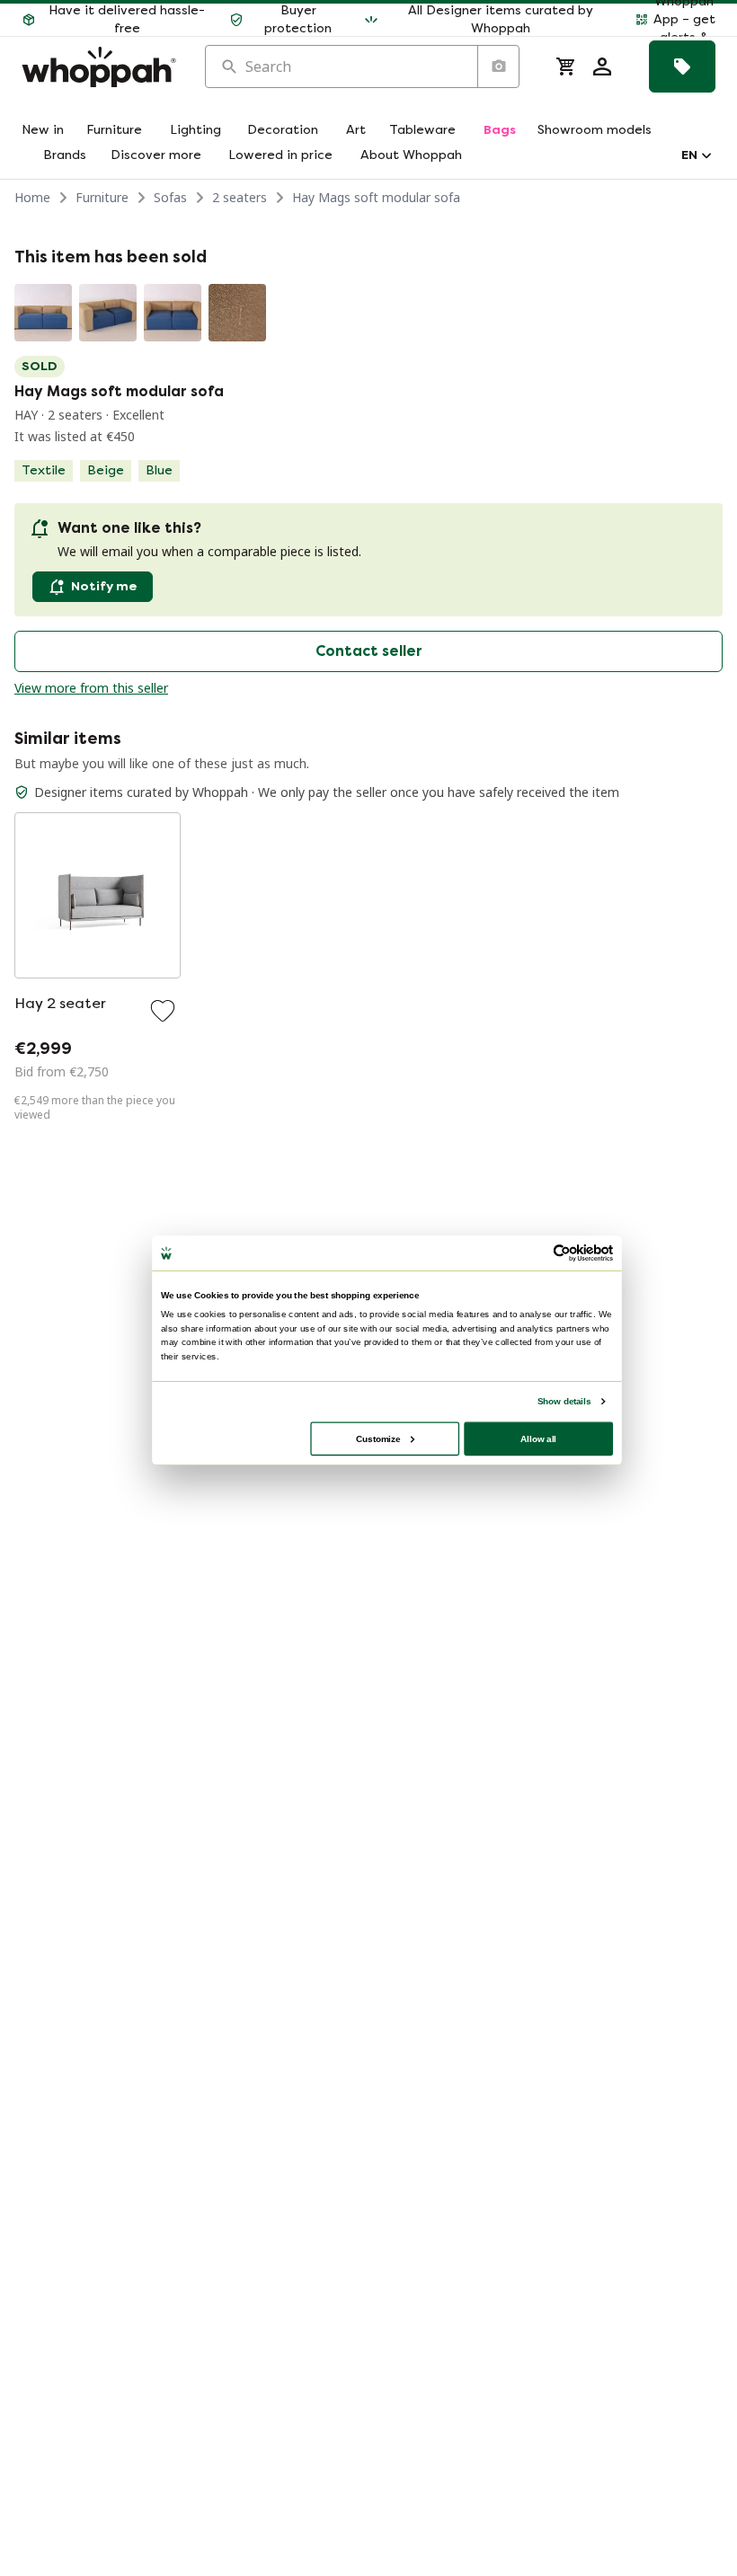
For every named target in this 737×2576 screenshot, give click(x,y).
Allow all (538, 1438)
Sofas (170, 197)
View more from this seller (91, 688)
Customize (378, 1438)
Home (32, 197)
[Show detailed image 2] (108, 313)
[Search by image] (498, 66)
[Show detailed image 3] (173, 313)
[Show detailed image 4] (237, 313)
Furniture (102, 197)
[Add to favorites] (163, 1011)
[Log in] (602, 66)
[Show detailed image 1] (43, 313)
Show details (564, 1400)
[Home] (99, 67)
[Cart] (566, 66)
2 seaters (240, 197)
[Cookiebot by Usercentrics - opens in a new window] (562, 1253)
